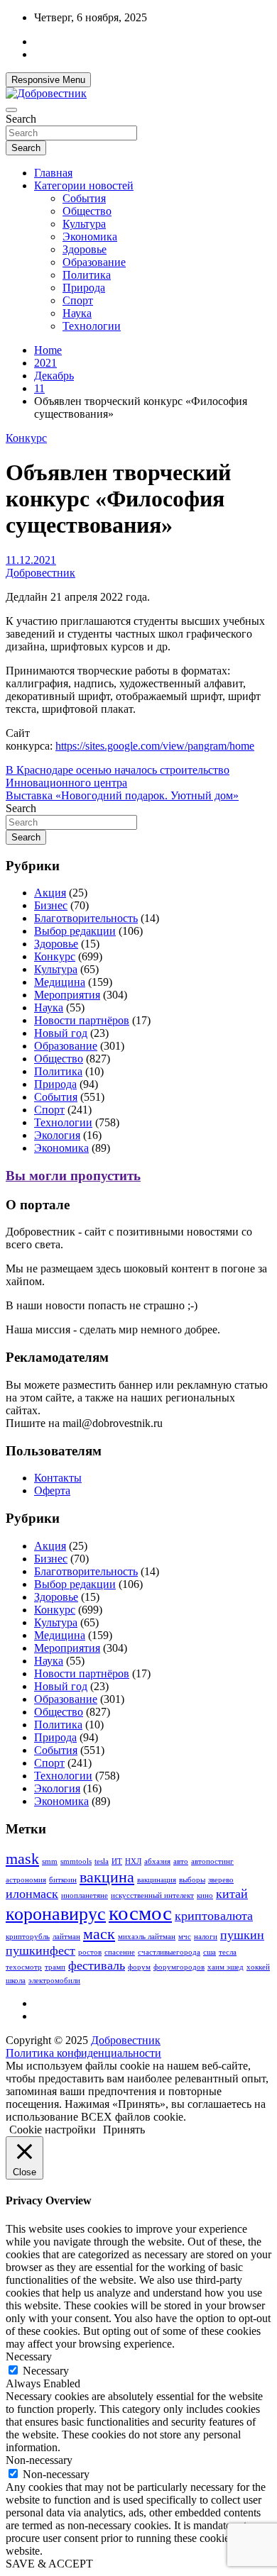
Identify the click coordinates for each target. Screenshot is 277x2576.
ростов (90, 1952)
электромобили (54, 1981)
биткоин (63, 1880)
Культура (84, 224)
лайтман (66, 1937)
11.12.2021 (31, 560)
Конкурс (26, 438)
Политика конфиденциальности (83, 2053)
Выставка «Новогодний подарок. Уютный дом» (122, 795)
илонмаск (32, 1894)
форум (139, 1967)
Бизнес (51, 905)
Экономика (90, 237)
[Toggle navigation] (11, 110)
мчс (185, 1937)
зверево (221, 1880)
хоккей (258, 1967)
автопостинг (212, 1861)
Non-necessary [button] (39, 2460)
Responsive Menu (48, 80)
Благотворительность (86, 918)
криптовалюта (214, 1916)
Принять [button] (124, 2130)
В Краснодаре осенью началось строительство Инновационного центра (118, 776)
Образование (94, 262)
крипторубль (28, 1937)
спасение (120, 1952)
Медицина (60, 982)
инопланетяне (85, 1895)
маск (99, 1934)
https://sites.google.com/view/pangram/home (155, 746)
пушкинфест (40, 1950)
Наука (77, 313)
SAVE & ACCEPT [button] (49, 2564)
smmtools (76, 1861)
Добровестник (40, 573)
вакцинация (157, 1880)
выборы (192, 1880)
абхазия (157, 1861)
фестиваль (97, 1965)
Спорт (78, 300)
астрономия (26, 1880)
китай (232, 1894)
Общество (87, 211)
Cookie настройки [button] (53, 2130)
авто (181, 1861)
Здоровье (85, 249)
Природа (84, 288)
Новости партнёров (82, 1020)
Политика (87, 275)
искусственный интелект (152, 1895)
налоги (206, 1937)
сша (210, 1952)
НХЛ (133, 1861)
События (84, 198)
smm (50, 1861)
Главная (53, 173)
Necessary (46, 2371)
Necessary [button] (29, 2356)
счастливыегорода (169, 1952)
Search (21, 119)
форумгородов (179, 1967)
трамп (55, 1967)
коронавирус (56, 1914)
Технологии (92, 326)
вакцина (107, 1877)
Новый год (61, 1033)
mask (22, 1859)
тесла (228, 1952)
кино (205, 1895)
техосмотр (24, 1967)
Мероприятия (67, 995)
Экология (57, 1135)
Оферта (52, 1490)
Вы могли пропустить (73, 1176)
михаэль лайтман (147, 1937)
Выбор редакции (75, 931)
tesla (102, 1861)
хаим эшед (226, 1967)
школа (16, 1981)
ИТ (117, 1861)
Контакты (58, 1478)
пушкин (242, 1935)
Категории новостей (84, 185)
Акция (50, 893)
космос (140, 1913)
